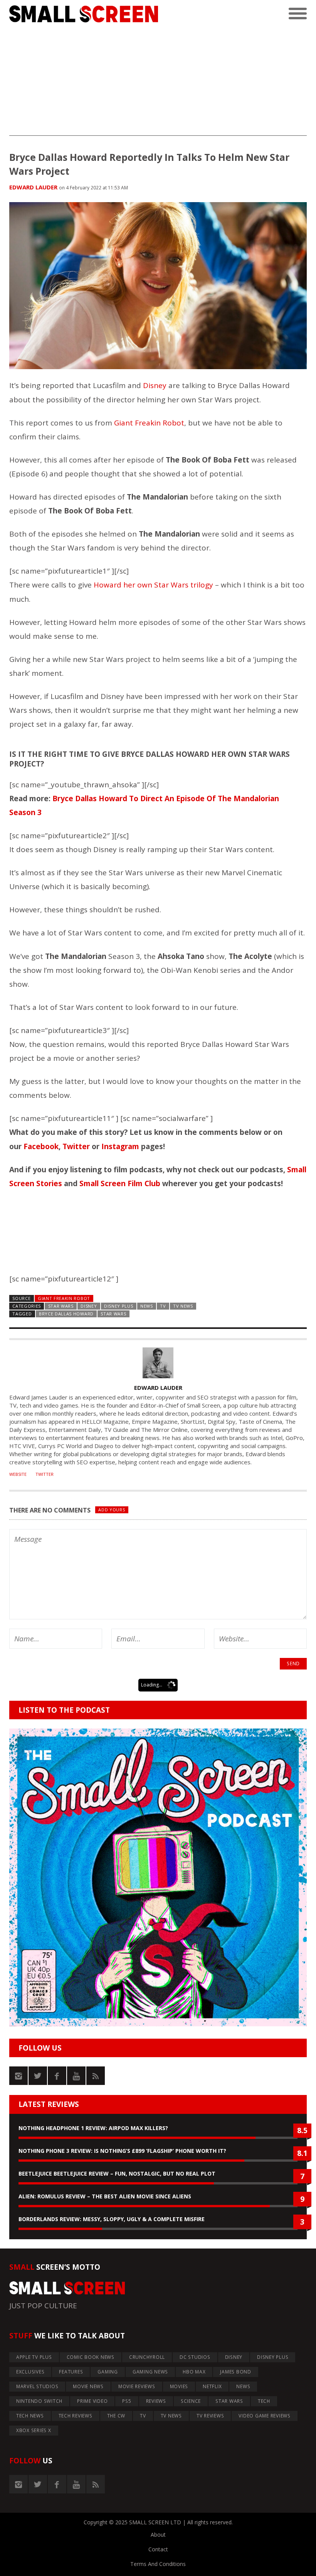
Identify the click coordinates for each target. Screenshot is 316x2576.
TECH (264, 2401)
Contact (158, 2549)
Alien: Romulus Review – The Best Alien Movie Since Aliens (105, 2196)
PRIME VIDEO (92, 2401)
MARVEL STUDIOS (37, 2386)
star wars (113, 1314)
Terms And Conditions (158, 2564)
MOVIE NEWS (88, 2386)
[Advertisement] (158, 82)
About (158, 2535)
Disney (155, 385)
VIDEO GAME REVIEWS (265, 2416)
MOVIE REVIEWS (137, 2386)
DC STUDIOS (195, 2357)
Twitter (76, 1146)
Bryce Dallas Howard (66, 1314)
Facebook (41, 1146)
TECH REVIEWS (76, 2416)
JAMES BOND (236, 2372)
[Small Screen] (84, 14)
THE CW (116, 2416)
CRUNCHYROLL (147, 2357)
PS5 (127, 2401)
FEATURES (71, 2372)
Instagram (120, 1146)
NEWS (147, 1306)
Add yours (112, 1510)
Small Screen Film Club (120, 1183)
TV (163, 1306)
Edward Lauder (33, 187)
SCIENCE (191, 2401)
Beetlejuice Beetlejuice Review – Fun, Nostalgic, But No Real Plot (117, 2173)
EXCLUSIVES (30, 2372)
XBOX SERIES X (34, 2430)
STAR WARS (61, 1306)
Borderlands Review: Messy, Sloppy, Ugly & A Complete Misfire (112, 2219)
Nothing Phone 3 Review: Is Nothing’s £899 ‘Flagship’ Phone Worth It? (122, 2151)
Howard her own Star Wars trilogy (153, 585)
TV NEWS (183, 1306)
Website (18, 1474)
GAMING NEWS (150, 2372)
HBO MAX (194, 2372)
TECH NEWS (30, 2416)
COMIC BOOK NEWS (91, 2357)
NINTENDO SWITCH (39, 2401)
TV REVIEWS (210, 2416)
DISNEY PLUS (119, 1306)
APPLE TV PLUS (34, 2357)
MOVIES (179, 2386)
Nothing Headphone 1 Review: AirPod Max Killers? (93, 2128)
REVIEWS (156, 2401)
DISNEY (89, 1306)
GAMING (108, 2372)
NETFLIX (212, 2386)
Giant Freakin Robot (149, 423)
